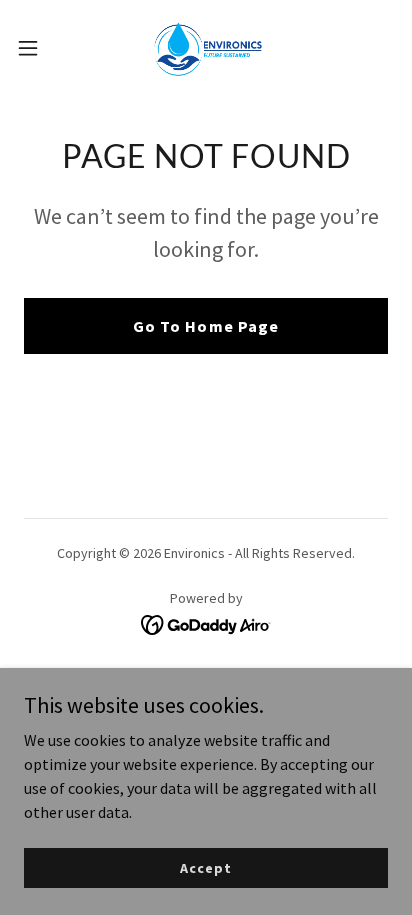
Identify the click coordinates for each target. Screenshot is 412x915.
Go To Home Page (205, 326)
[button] (37, 48)
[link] (206, 48)
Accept (205, 867)
